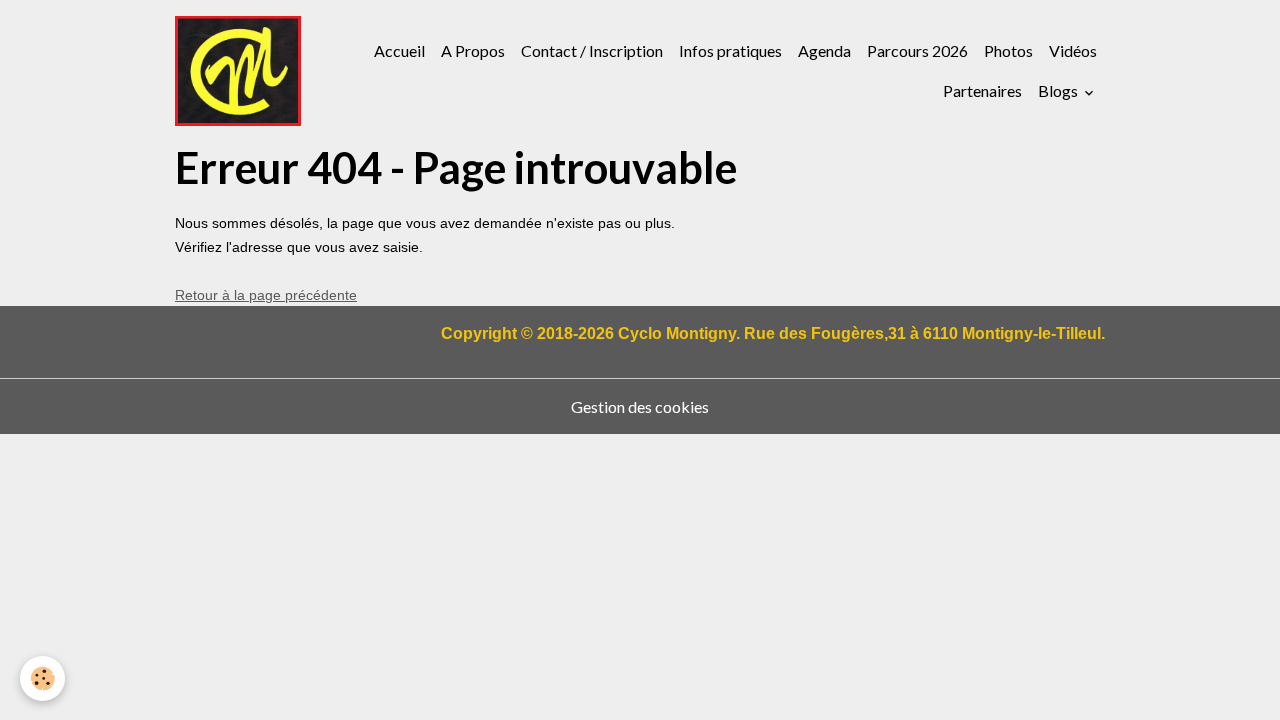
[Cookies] (42, 678)
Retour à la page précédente (266, 295)
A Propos (473, 50)
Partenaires (982, 90)
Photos (1008, 50)
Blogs (1059, 90)
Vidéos (1073, 50)
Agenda (824, 50)
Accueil (399, 50)
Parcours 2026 (917, 50)
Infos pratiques (730, 50)
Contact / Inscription (592, 50)
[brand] (238, 71)
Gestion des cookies (640, 406)
